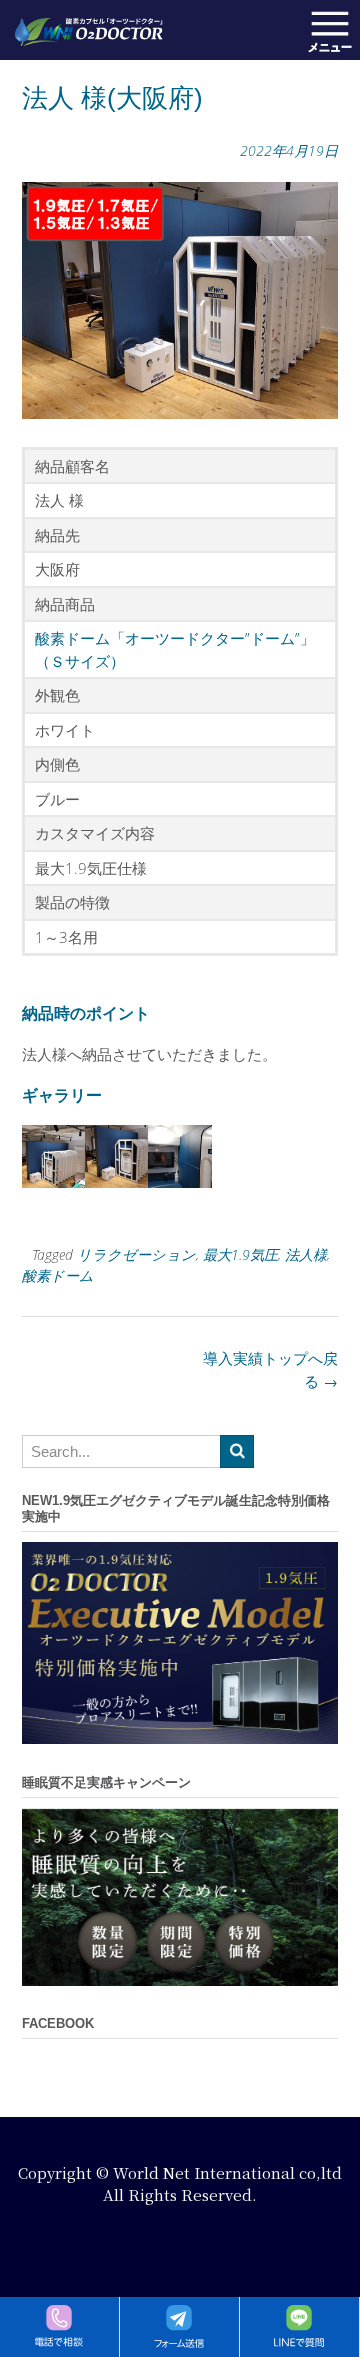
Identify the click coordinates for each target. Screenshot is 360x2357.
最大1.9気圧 (240, 1254)
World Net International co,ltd (227, 2172)
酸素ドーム (58, 1275)
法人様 (306, 1254)
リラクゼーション (136, 1254)
